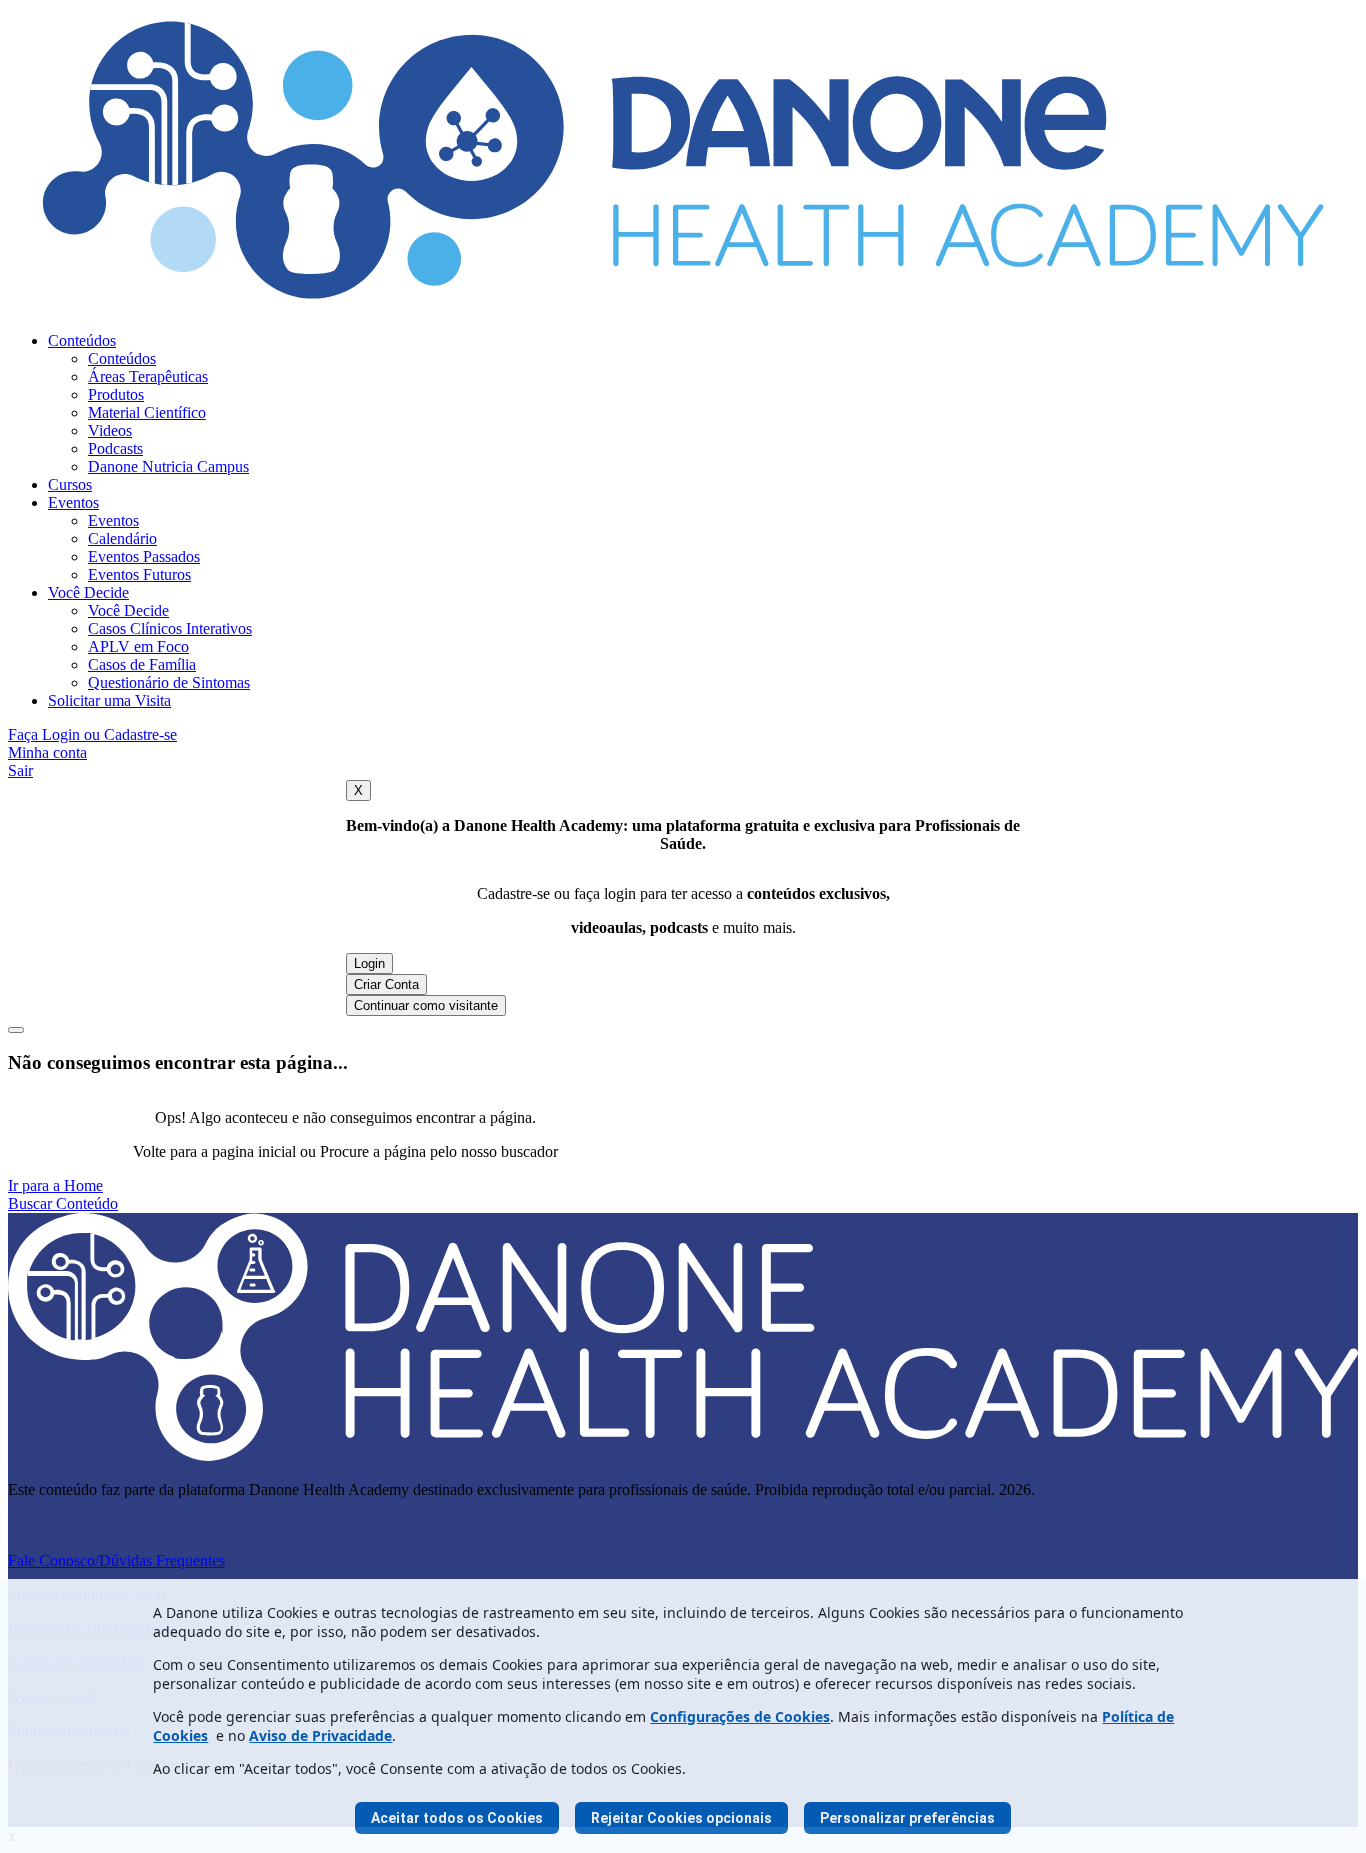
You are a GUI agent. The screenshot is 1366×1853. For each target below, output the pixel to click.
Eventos (73, 502)
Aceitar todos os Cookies (457, 1818)
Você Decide (88, 592)
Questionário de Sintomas (169, 682)
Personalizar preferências (907, 1818)
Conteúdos (82, 340)
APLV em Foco (138, 646)
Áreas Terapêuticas (148, 376)
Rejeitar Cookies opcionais (681, 1818)
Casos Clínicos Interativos (170, 628)
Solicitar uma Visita (109, 700)
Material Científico (147, 412)
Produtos (116, 394)
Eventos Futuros (139, 574)
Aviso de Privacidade (320, 1735)
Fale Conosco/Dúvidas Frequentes (116, 1560)
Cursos (70, 484)
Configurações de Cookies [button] (740, 1716)
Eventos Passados (144, 556)
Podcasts (115, 448)
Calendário (122, 538)
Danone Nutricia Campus (168, 466)
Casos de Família (142, 664)
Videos (110, 430)
